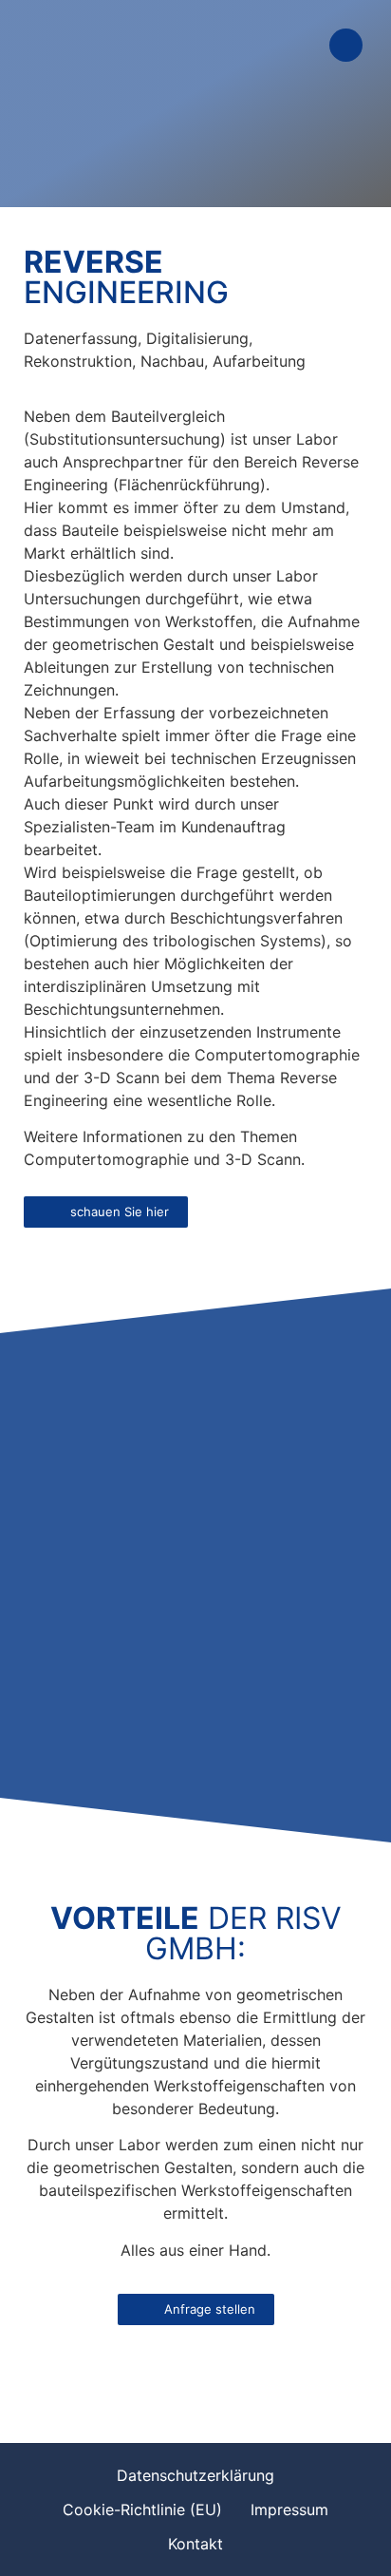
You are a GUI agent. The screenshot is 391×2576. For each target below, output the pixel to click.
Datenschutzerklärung (195, 2475)
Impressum (289, 2509)
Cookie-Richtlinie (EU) (142, 2509)
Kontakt (195, 2544)
